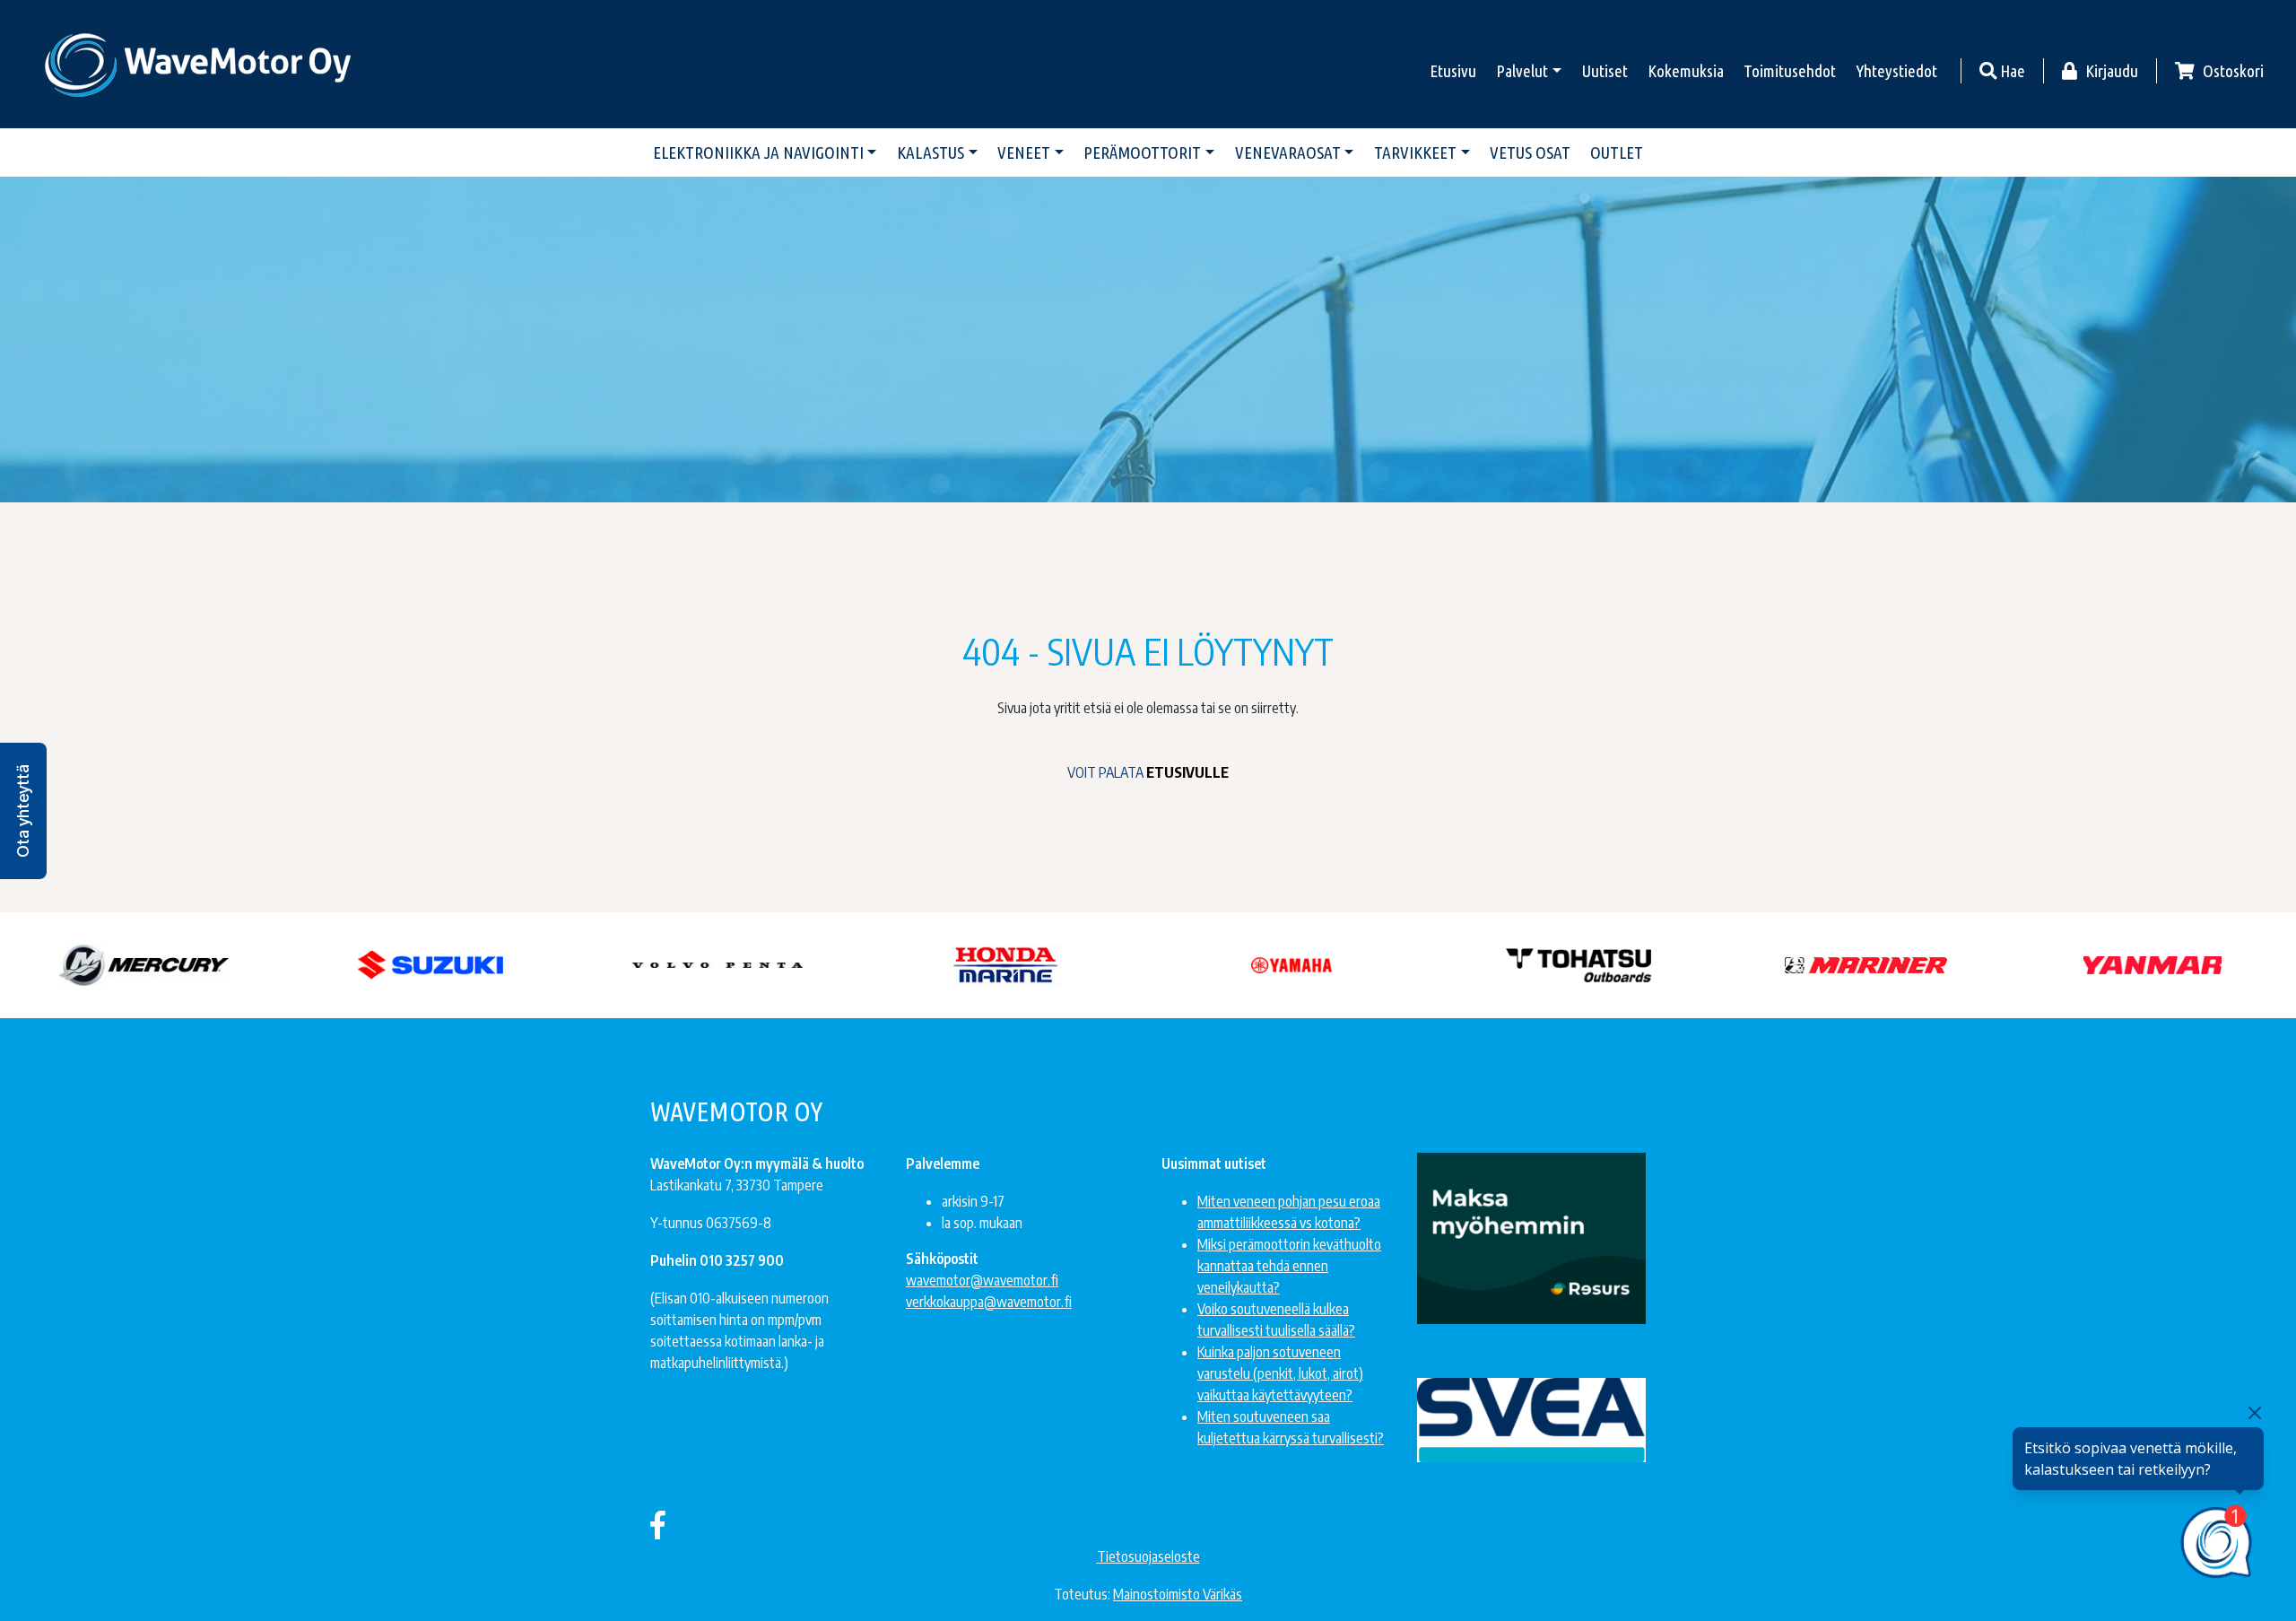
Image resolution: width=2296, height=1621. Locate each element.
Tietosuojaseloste (1148, 1556)
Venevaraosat (1288, 153)
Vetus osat (1530, 153)
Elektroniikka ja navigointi (758, 153)
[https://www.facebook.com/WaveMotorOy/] (658, 1524)
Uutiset (1605, 71)
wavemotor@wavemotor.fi (982, 1280)
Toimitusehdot (1790, 71)
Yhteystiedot (1897, 71)
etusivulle (1187, 772)
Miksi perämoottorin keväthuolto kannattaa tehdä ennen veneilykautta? (1289, 1266)
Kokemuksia (1686, 71)
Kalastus (931, 153)
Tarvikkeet (1415, 153)
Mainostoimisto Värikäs (1178, 1594)
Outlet (1617, 153)
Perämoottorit (1142, 153)
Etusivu (1453, 71)
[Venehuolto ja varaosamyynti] (200, 64)
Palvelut (1522, 71)
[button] (23, 811)
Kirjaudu (2110, 71)
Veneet (1024, 153)
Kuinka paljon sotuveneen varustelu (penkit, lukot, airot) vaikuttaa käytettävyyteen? (1280, 1373)
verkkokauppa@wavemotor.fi (989, 1302)
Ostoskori (2231, 71)
